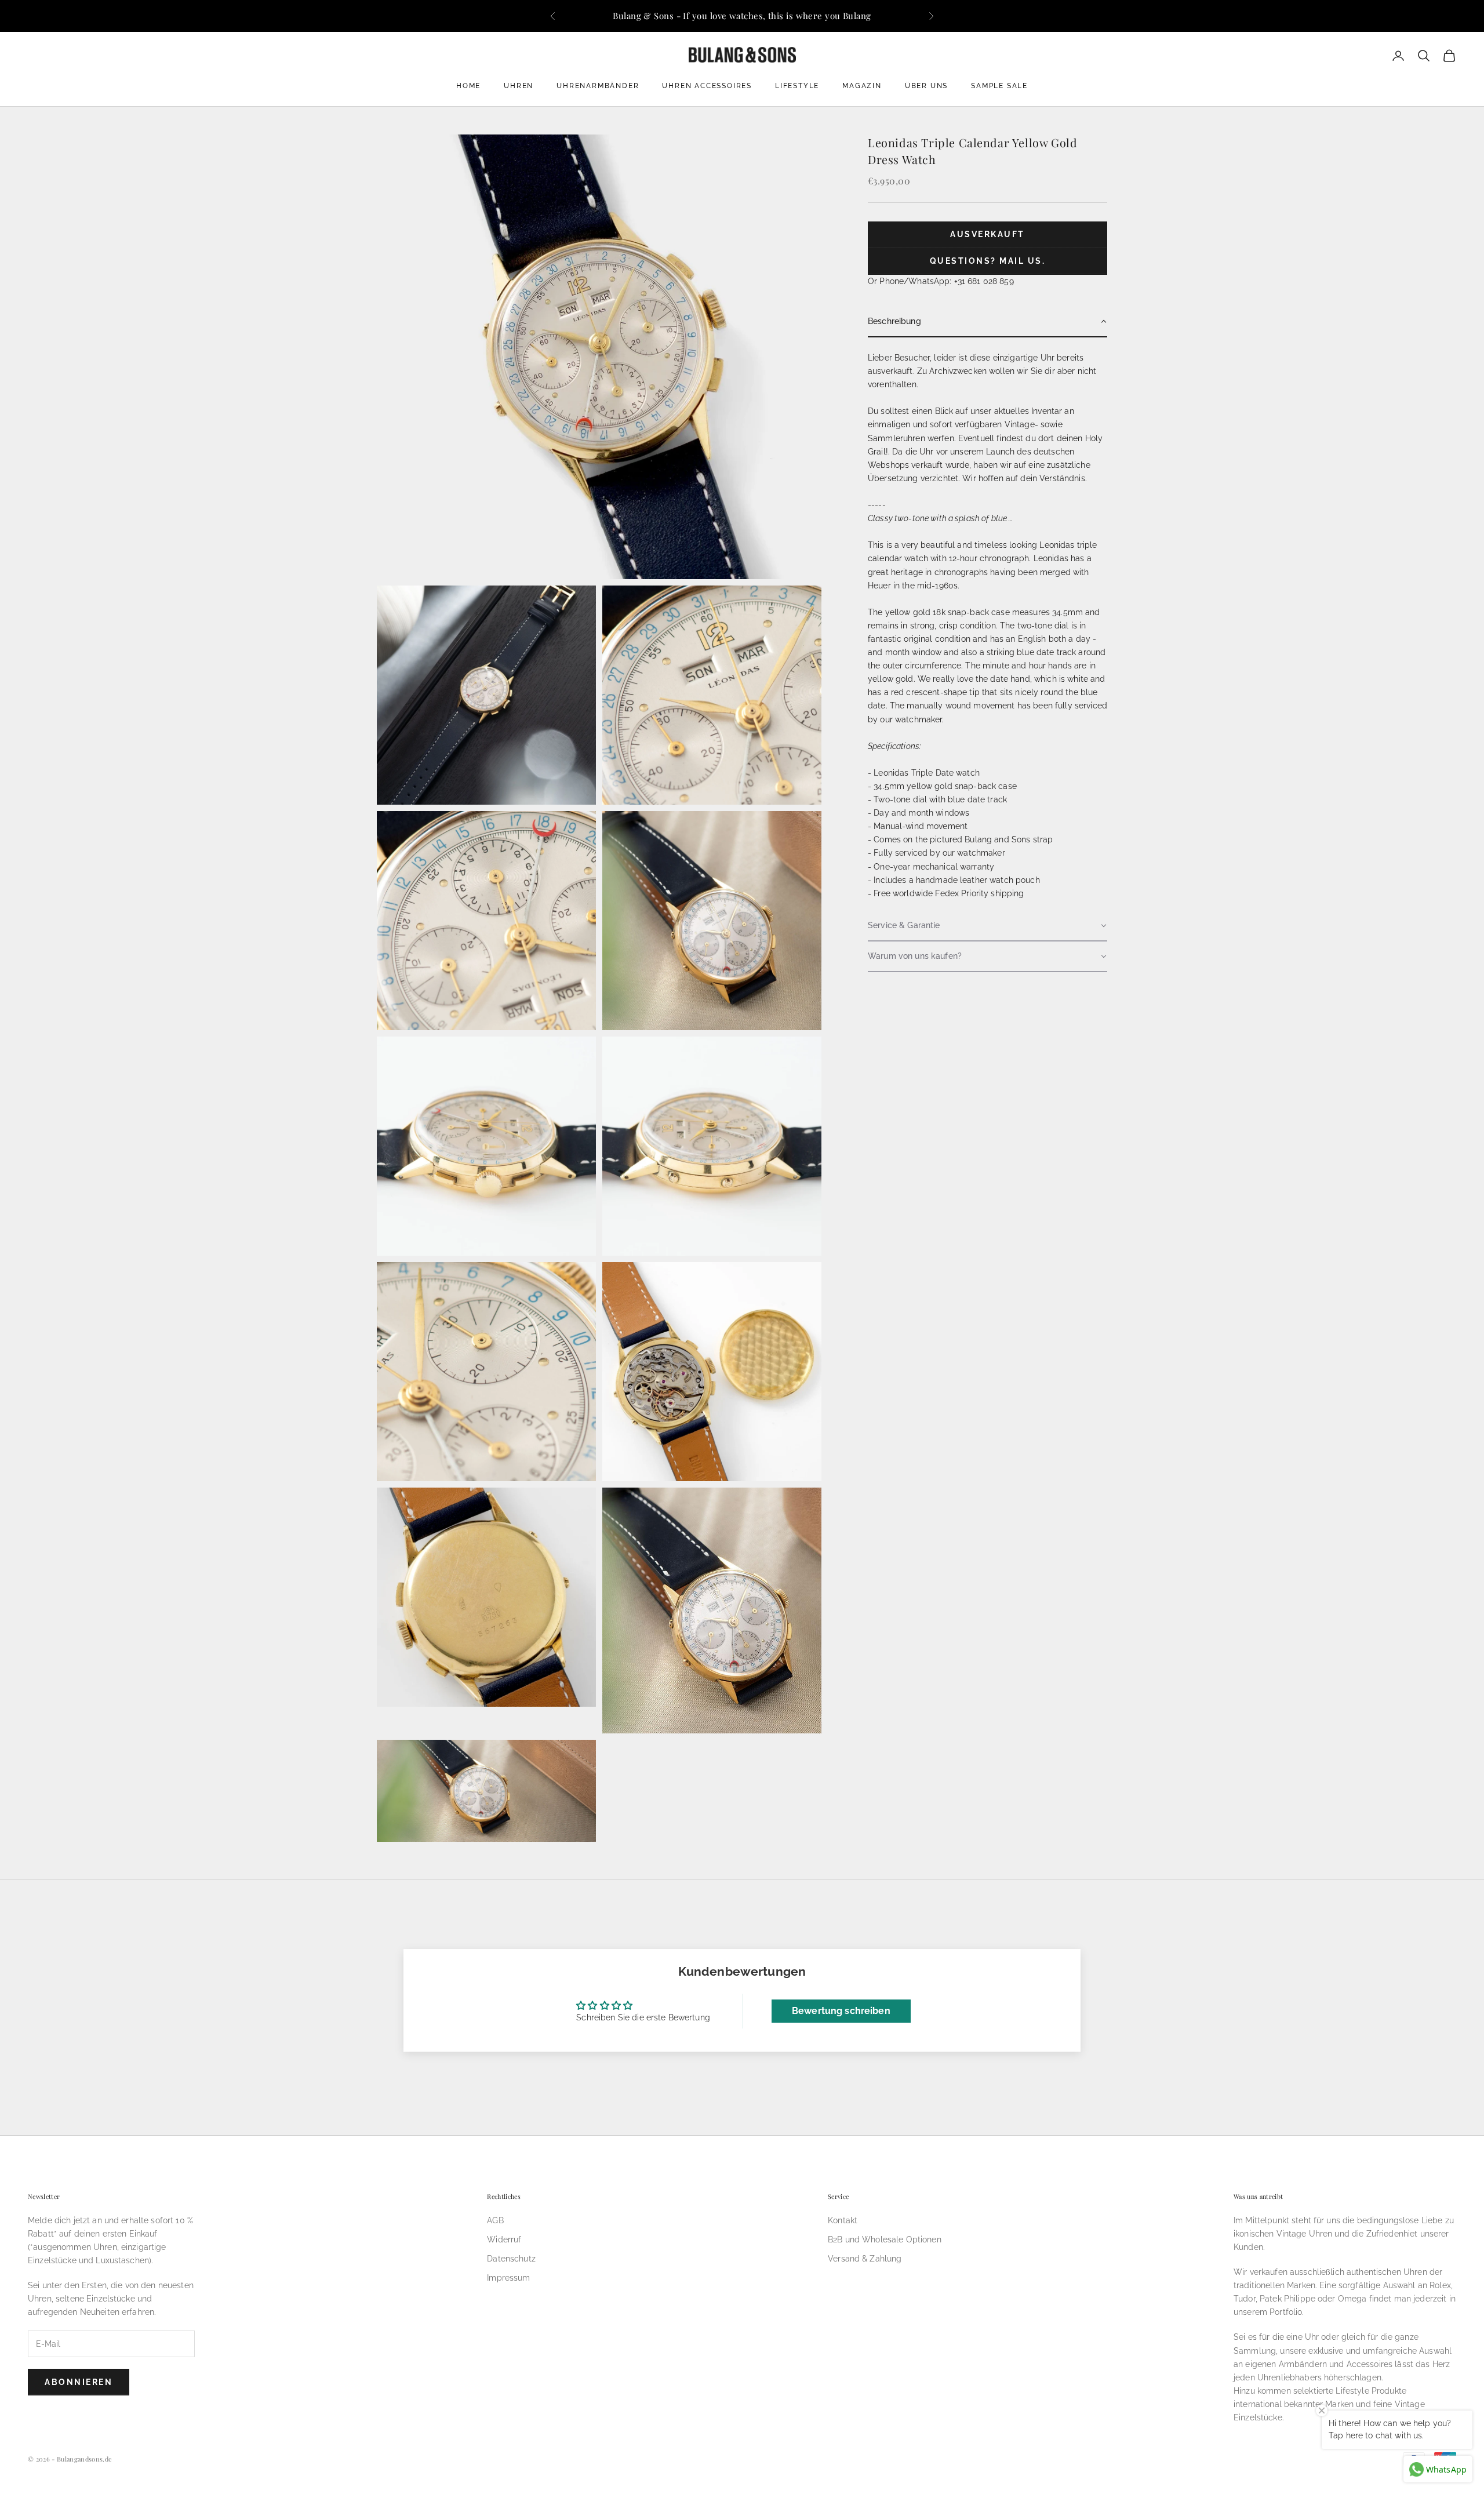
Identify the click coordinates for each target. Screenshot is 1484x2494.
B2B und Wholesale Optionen (885, 2239)
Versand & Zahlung (865, 2259)
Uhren (519, 86)
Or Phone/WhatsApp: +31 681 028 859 (941, 281)
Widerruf (504, 2239)
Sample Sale (999, 86)
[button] (987, 322)
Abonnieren (79, 2382)
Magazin (862, 86)
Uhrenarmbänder (598, 86)
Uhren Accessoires (707, 86)
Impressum (508, 2278)
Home (468, 86)
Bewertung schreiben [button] (841, 2011)
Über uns (926, 86)
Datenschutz (511, 2259)
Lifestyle (797, 86)
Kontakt (843, 2220)
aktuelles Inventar (1028, 412)
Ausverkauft (987, 235)
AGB (495, 2220)
